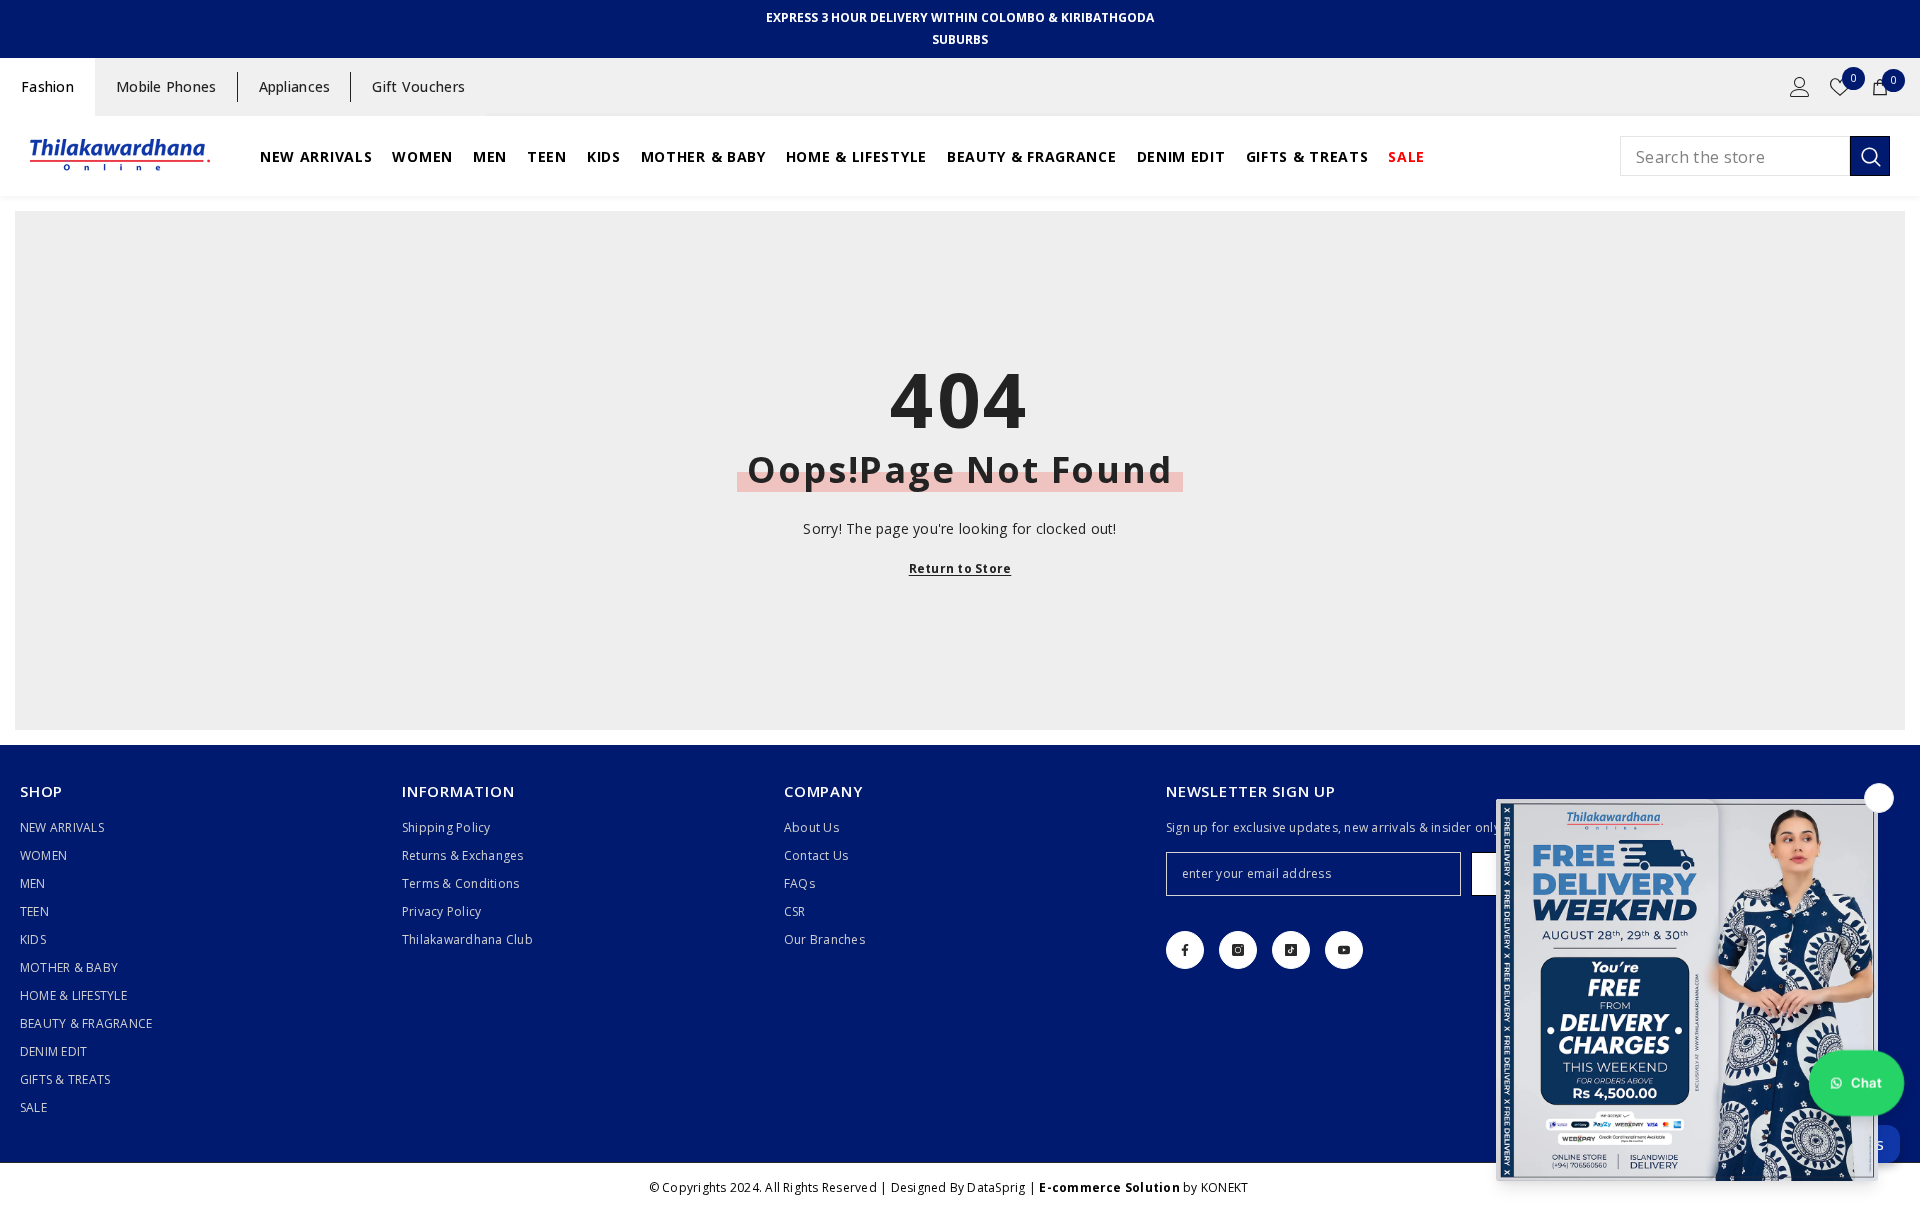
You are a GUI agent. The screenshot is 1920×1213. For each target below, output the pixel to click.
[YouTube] (1344, 950)
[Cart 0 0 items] (1880, 87)
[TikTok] (1291, 950)
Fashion (47, 86)
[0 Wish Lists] (1840, 87)
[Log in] (1800, 87)
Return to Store (960, 568)
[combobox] (1735, 156)
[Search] (1755, 156)
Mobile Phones (166, 86)
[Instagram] (1238, 950)
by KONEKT (1143, 1187)
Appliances (295, 86)
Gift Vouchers (418, 86)
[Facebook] (1185, 950)
